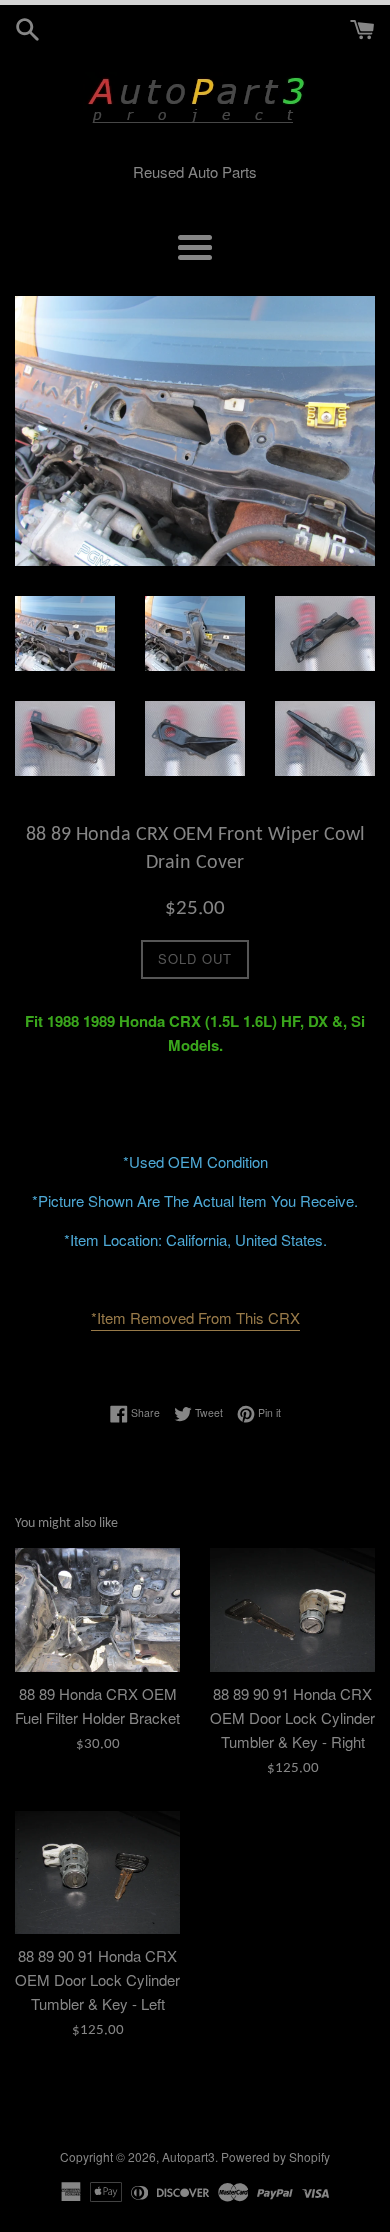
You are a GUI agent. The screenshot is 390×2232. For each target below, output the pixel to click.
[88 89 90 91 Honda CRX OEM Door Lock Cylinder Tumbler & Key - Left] (97, 1873)
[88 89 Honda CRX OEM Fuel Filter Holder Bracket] (97, 1610)
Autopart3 (188, 2156)
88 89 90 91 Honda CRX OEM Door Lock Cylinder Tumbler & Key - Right (292, 1717)
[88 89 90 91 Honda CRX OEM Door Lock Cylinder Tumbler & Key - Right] (292, 1610)
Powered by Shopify (275, 2156)
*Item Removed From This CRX (195, 1317)
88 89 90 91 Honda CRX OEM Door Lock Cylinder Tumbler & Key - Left (97, 1979)
